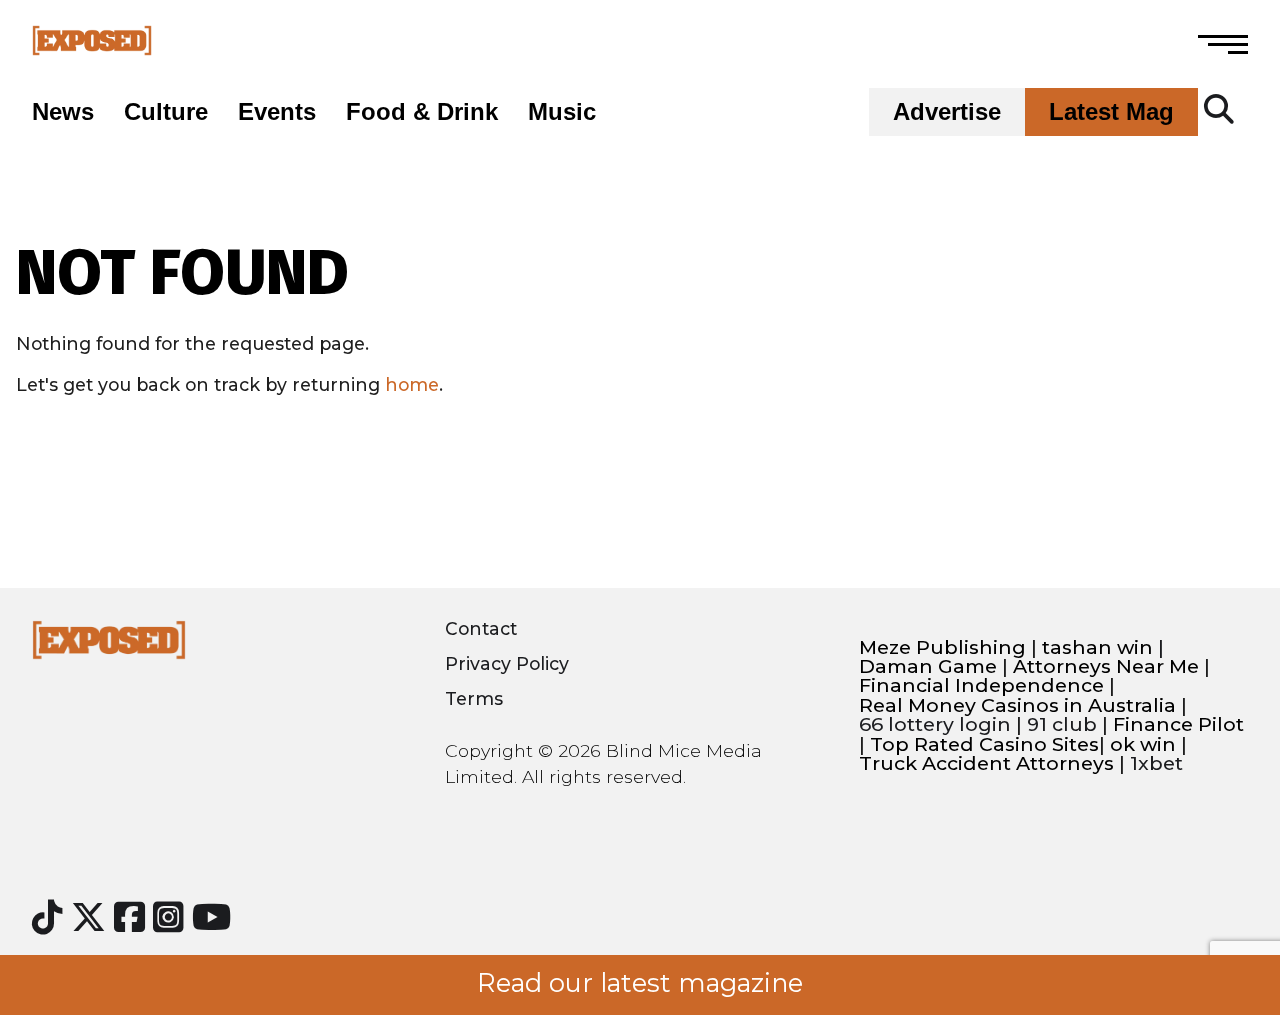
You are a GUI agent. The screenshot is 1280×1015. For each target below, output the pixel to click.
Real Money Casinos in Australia (1017, 705)
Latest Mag (1111, 112)
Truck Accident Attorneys (986, 763)
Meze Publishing (942, 647)
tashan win (1097, 647)
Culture (166, 112)
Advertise (947, 112)
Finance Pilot (1178, 724)
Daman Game (928, 666)
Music (562, 112)
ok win (1143, 744)
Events (277, 112)
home (412, 384)
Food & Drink (422, 112)
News (63, 112)
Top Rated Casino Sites (984, 744)
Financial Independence (981, 685)
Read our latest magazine (640, 983)
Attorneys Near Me (1106, 666)
